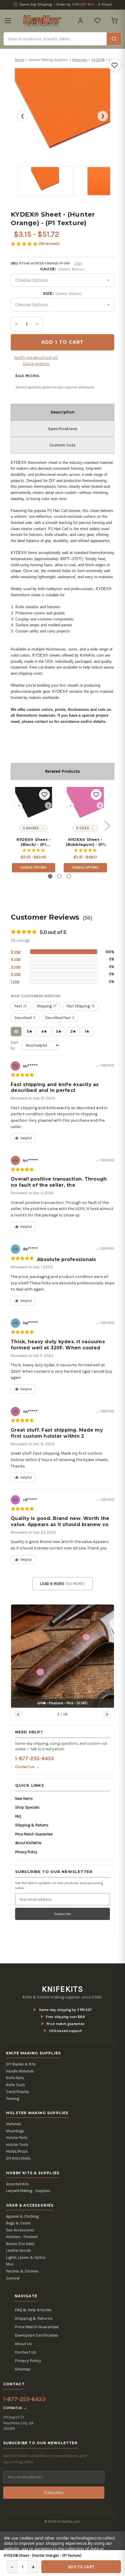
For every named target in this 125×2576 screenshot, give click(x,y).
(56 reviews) (49, 244)
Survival (13, 2278)
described (25, 1018)
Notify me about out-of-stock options (36, 361)
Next (107, 825)
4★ (44, 1031)
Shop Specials (27, 1807)
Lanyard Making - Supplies (28, 2191)
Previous (12, 825)
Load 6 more (63, 1584)
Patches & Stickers (22, 2271)
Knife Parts (15, 2078)
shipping (47, 1006)
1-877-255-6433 (34, 1758)
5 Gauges (31, 828)
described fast (60, 1018)
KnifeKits (63, 1989)
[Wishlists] (97, 21)
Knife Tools (16, 2085)
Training (13, 2099)
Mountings (15, 2131)
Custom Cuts (63, 445)
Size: (63, 293)
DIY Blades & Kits (21, 2064)
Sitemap (23, 2369)
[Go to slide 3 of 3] (69, 876)
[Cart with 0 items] (114, 21)
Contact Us (26, 2352)
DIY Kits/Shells (18, 2158)
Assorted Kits (18, 2184)
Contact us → (27, 1767)
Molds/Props (17, 2151)
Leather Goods (19, 2250)
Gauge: (62, 269)
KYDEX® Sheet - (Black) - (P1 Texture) (34, 842)
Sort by (14, 1045)
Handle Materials (20, 2071)
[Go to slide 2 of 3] (59, 876)
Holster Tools (17, 2145)
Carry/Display (17, 2092)
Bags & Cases (18, 2223)
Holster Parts (17, 2138)
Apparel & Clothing (22, 2216)
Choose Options (33, 868)
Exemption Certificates (36, 2335)
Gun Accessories (20, 2230)
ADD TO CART (81, 2567)
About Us (23, 2344)
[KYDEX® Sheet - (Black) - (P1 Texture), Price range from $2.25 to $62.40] (34, 805)
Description (63, 412)
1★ (87, 1031)
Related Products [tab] (63, 771)
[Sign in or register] (81, 21)
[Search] (114, 39)
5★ (30, 1031)
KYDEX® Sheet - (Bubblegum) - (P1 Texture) (85, 842)
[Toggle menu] (8, 21)
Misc (10, 2264)
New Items (24, 1799)
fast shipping (81, 1006)
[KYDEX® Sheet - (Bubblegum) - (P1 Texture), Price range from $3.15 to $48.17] (85, 805)
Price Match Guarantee (34, 1834)
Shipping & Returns (32, 1825)
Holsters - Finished (22, 2237)
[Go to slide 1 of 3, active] (50, 876)
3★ (59, 1031)
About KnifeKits (28, 1843)
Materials (14, 2124)
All (16, 1031)
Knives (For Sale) (20, 2244)
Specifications (63, 429)
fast (21, 1006)
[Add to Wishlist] (115, 65)
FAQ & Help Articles (33, 2310)
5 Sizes (83, 828)
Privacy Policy (26, 1852)
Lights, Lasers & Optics (26, 2257)
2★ (73, 1031)
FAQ (18, 1816)
